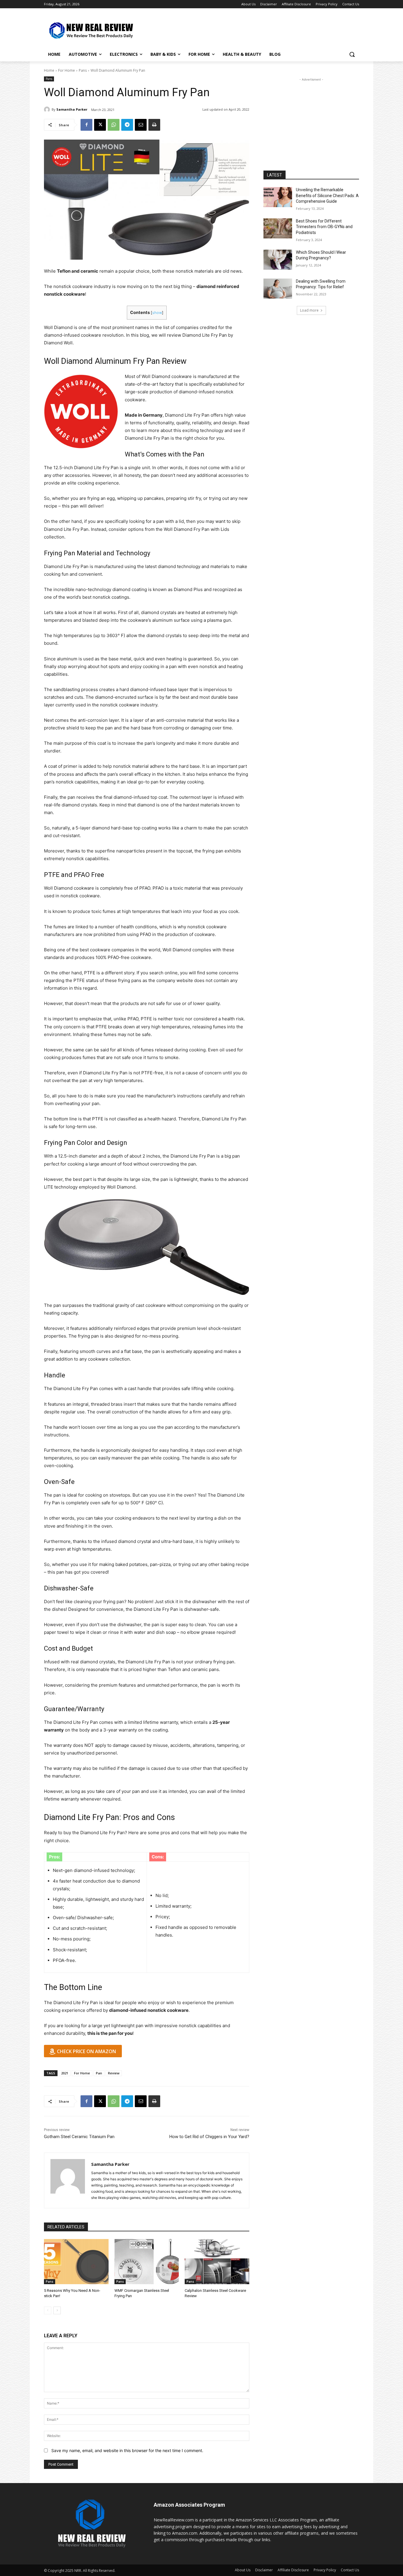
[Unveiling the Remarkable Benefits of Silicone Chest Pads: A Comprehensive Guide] (278, 197)
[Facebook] (86, 125)
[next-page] (57, 2310)
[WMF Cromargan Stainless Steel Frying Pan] (147, 2262)
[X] (100, 125)
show (157, 313)
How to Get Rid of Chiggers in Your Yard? (209, 2137)
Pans (83, 70)
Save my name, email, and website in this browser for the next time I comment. (127, 2450)
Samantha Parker (72, 109)
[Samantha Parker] (48, 109)
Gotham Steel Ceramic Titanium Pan (79, 2137)
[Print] (154, 125)
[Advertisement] (246, 30)
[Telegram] (127, 125)
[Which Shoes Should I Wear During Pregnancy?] (278, 260)
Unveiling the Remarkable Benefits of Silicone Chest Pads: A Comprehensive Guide (327, 195)
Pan (99, 2073)
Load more (309, 310)
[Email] (141, 125)
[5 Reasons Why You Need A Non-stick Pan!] (76, 2262)
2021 (65, 2073)
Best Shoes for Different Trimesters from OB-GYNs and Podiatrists (324, 227)
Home (49, 70)
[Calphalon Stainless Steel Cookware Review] (217, 2262)
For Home (67, 70)
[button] (352, 54)
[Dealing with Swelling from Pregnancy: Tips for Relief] (278, 289)
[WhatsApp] (114, 125)
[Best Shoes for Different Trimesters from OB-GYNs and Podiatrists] (278, 228)
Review (114, 2073)
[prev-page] (48, 2310)
